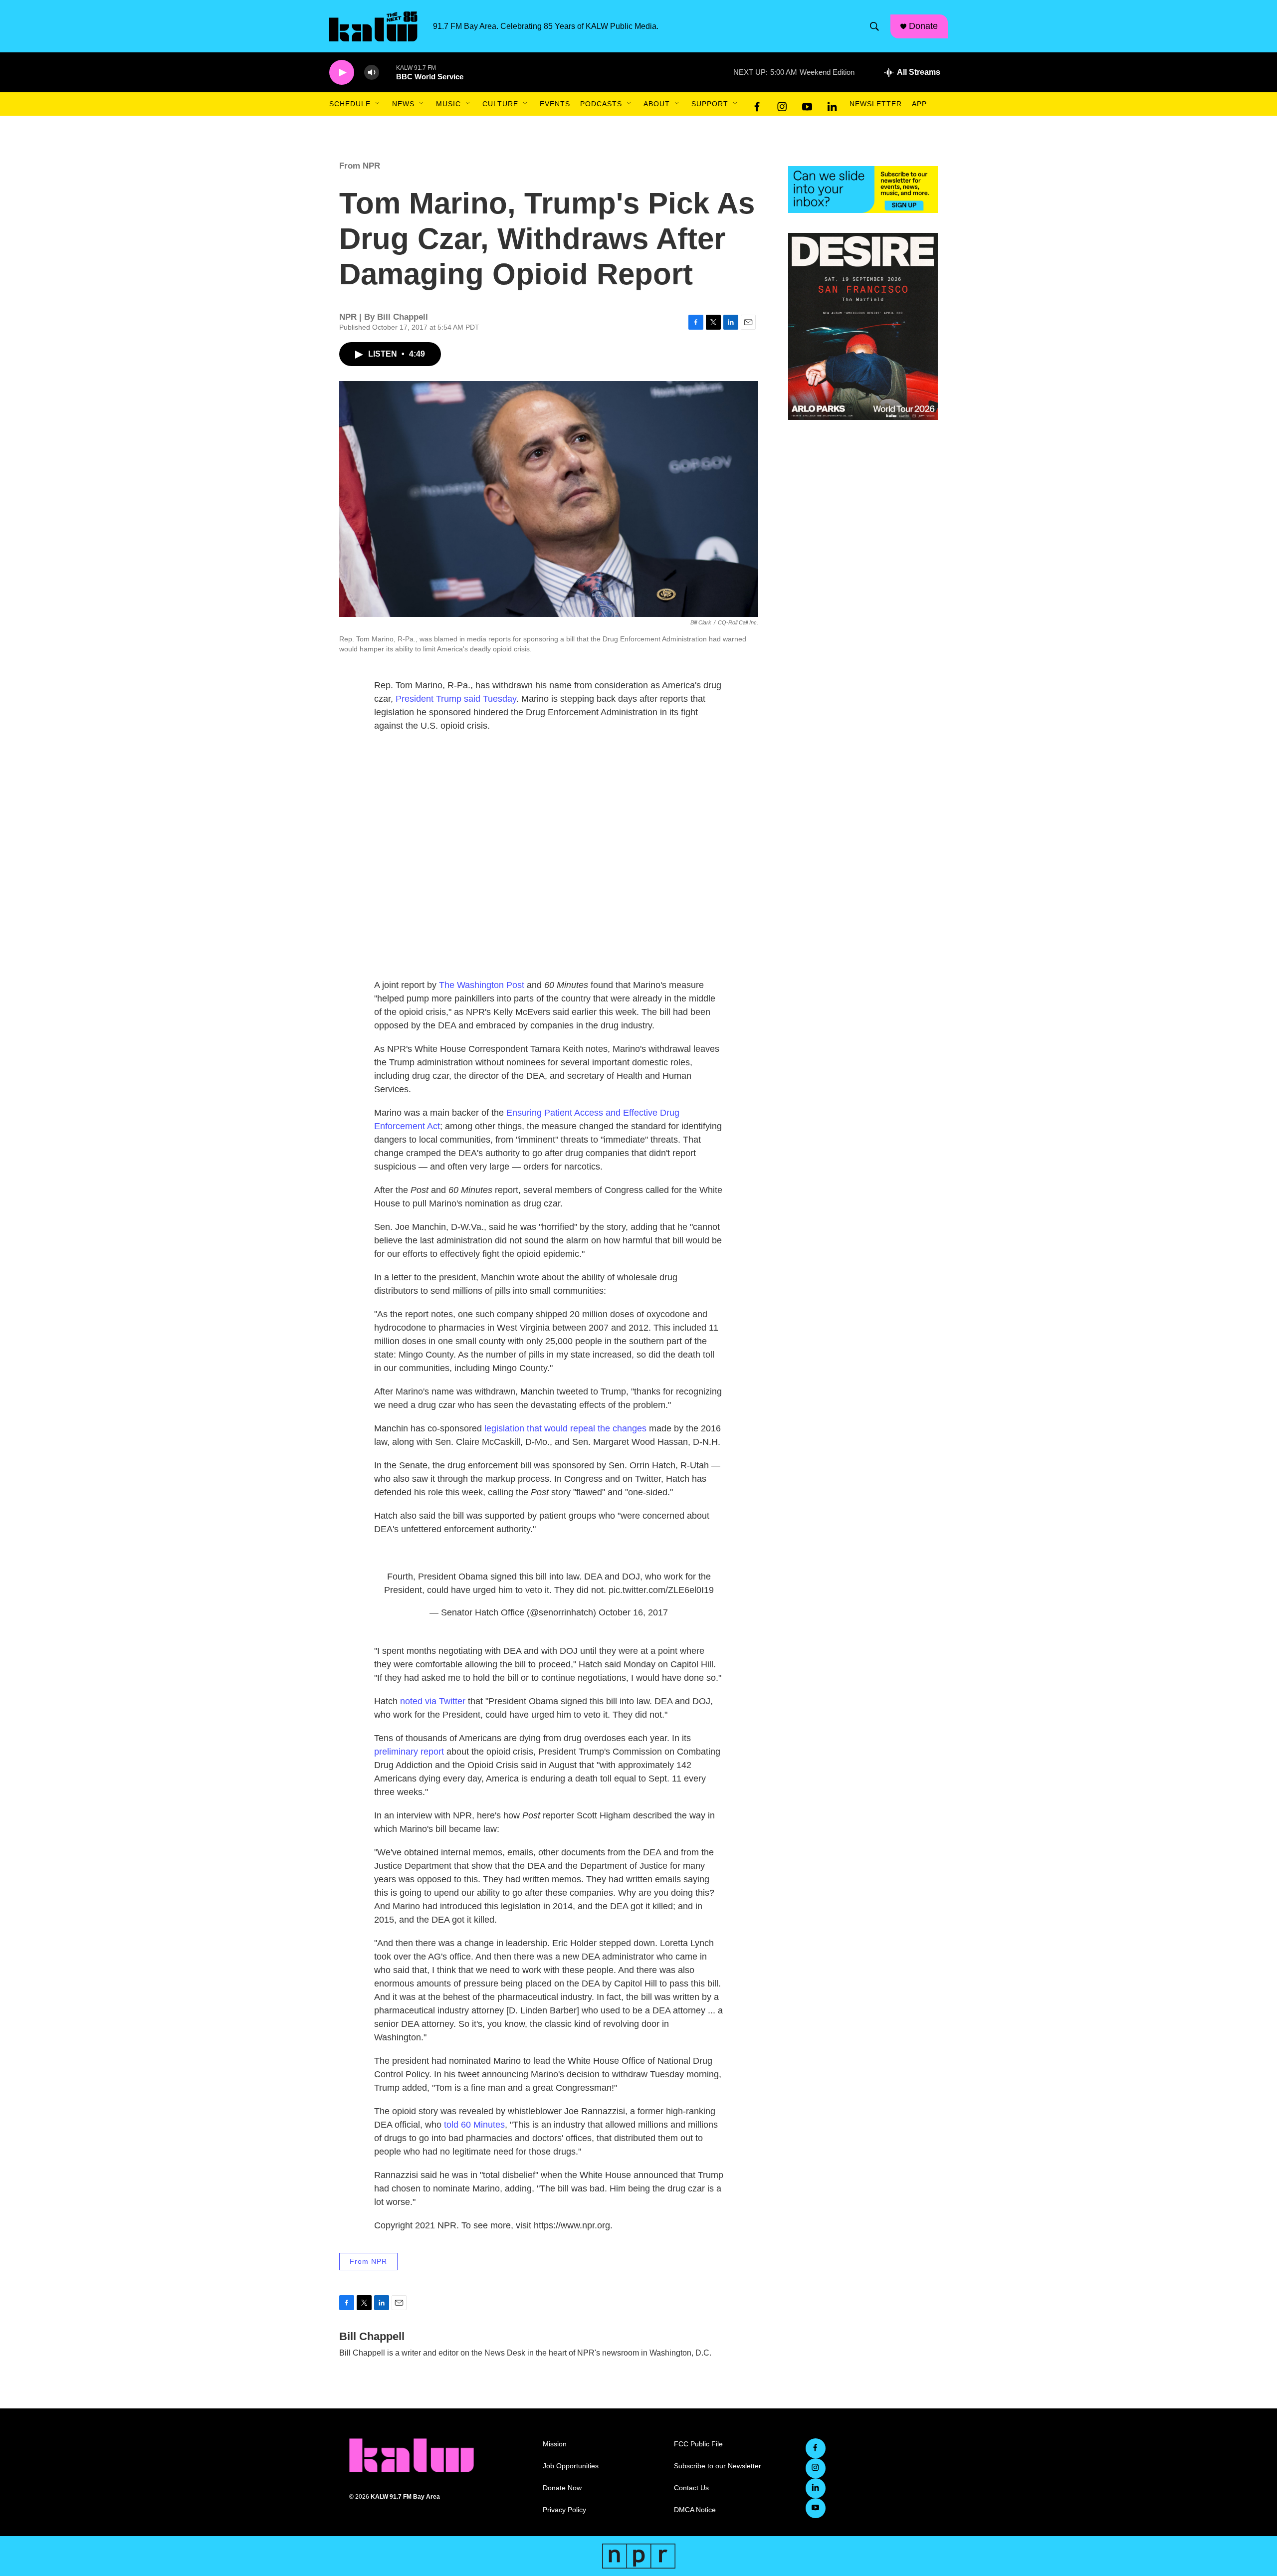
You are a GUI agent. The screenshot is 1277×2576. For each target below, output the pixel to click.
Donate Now (562, 2488)
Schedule (350, 104)
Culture (500, 104)
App (919, 104)
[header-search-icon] (874, 26)
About (657, 104)
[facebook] (757, 104)
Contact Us (691, 2488)
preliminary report (409, 1752)
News (403, 104)
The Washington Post (482, 985)
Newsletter (876, 104)
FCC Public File (698, 2444)
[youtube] (807, 104)
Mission (555, 2444)
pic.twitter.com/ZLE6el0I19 (661, 1590)
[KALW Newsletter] (863, 190)
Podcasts (601, 104)
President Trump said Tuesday (456, 699)
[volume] (372, 73)
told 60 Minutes (474, 2125)
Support (710, 104)
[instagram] (782, 104)
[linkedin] (832, 104)
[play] (342, 73)
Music (448, 104)
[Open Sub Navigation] (378, 104)
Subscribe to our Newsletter (718, 2466)
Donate (923, 26)
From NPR (360, 166)
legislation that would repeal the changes (565, 1428)
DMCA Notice (695, 2510)
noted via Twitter (433, 1701)
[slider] (388, 72)
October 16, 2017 (633, 1612)
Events (555, 104)
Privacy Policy (564, 2510)
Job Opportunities (571, 2466)
